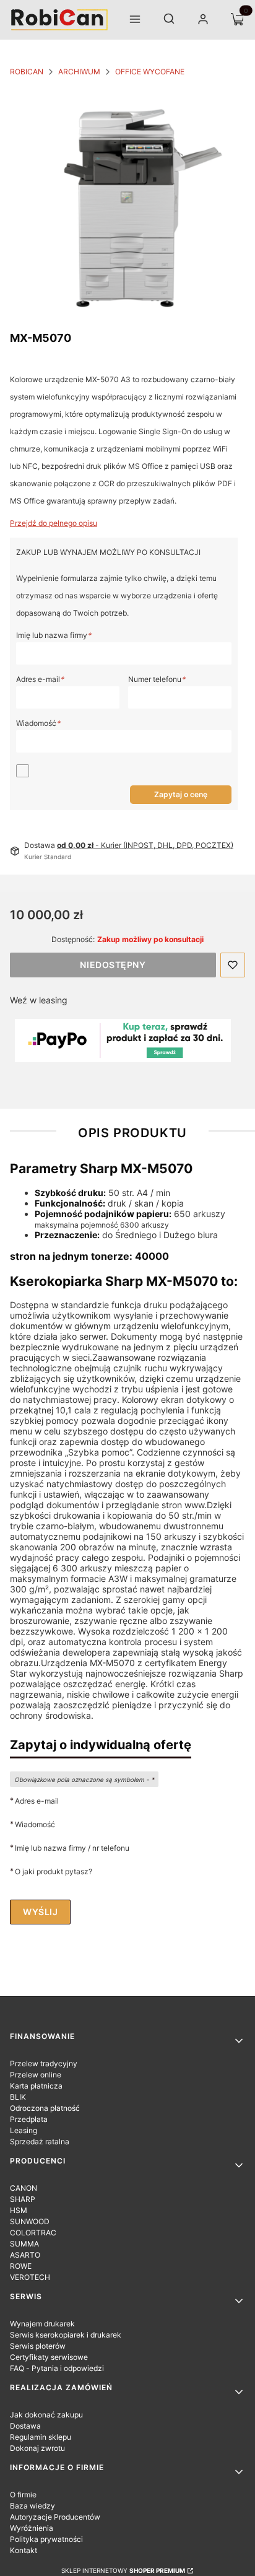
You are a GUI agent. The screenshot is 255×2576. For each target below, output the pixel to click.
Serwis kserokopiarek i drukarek (66, 2335)
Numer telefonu (157, 679)
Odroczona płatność (45, 2108)
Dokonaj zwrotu (37, 2448)
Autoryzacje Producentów (55, 2517)
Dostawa (25, 2426)
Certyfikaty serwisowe (49, 2357)
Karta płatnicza (36, 2086)
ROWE (21, 2266)
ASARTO (25, 2255)
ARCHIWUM (79, 72)
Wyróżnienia (32, 2528)
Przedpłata (29, 2119)
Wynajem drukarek (42, 2324)
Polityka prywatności (46, 2539)
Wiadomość (38, 723)
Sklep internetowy (123, 2570)
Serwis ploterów (38, 2346)
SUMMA (24, 2244)
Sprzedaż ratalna (40, 2142)
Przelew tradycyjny (44, 2063)
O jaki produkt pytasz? (54, 1871)
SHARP (23, 2199)
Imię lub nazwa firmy (54, 635)
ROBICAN (27, 72)
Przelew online (36, 2075)
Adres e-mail (40, 679)
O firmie (23, 2495)
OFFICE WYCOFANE (150, 72)
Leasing (24, 2130)
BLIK (18, 2097)
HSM (19, 2210)
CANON (24, 2188)
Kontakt (24, 2550)
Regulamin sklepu (41, 2437)
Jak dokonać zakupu (46, 2415)
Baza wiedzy (32, 2506)
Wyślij (40, 1912)
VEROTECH (30, 2277)
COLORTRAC (33, 2233)
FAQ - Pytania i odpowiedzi (57, 2368)
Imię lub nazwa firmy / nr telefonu (72, 1848)
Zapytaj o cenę (181, 794)
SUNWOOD (30, 2221)
